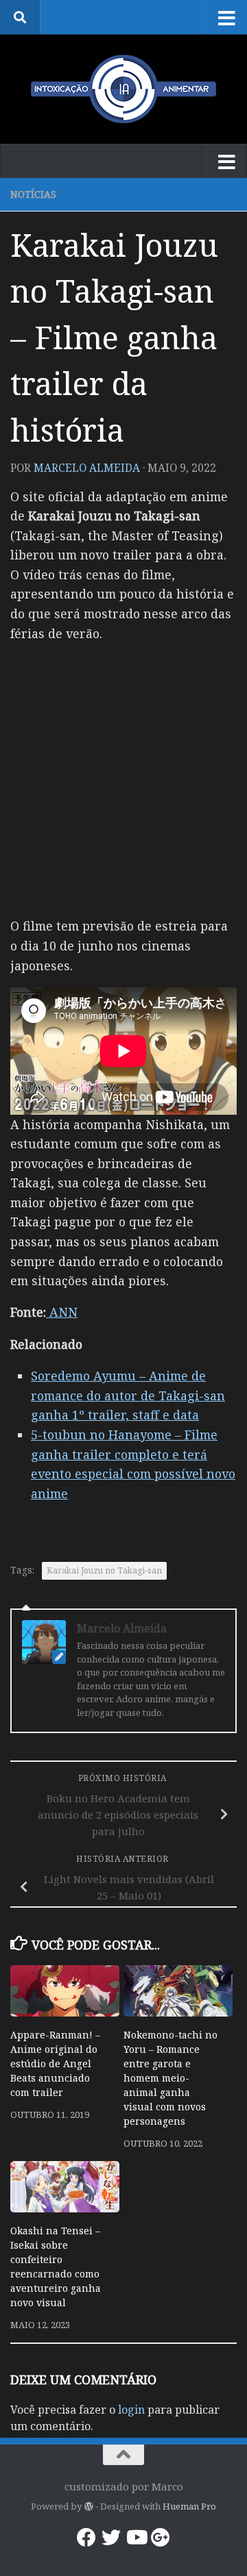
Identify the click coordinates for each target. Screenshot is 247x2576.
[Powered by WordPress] (88, 2506)
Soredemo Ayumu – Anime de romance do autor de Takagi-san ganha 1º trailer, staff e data (128, 1395)
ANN (62, 1312)
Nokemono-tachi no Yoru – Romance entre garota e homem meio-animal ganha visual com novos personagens (170, 2078)
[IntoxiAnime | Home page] (123, 89)
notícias (33, 194)
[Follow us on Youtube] (136, 2538)
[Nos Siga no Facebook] (86, 2538)
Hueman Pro (189, 2506)
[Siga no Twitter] (111, 2538)
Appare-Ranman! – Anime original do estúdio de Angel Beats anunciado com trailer (55, 2063)
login (131, 2410)
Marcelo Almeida (87, 468)
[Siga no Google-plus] (161, 2538)
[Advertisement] (123, 779)
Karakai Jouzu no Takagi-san (104, 1570)
